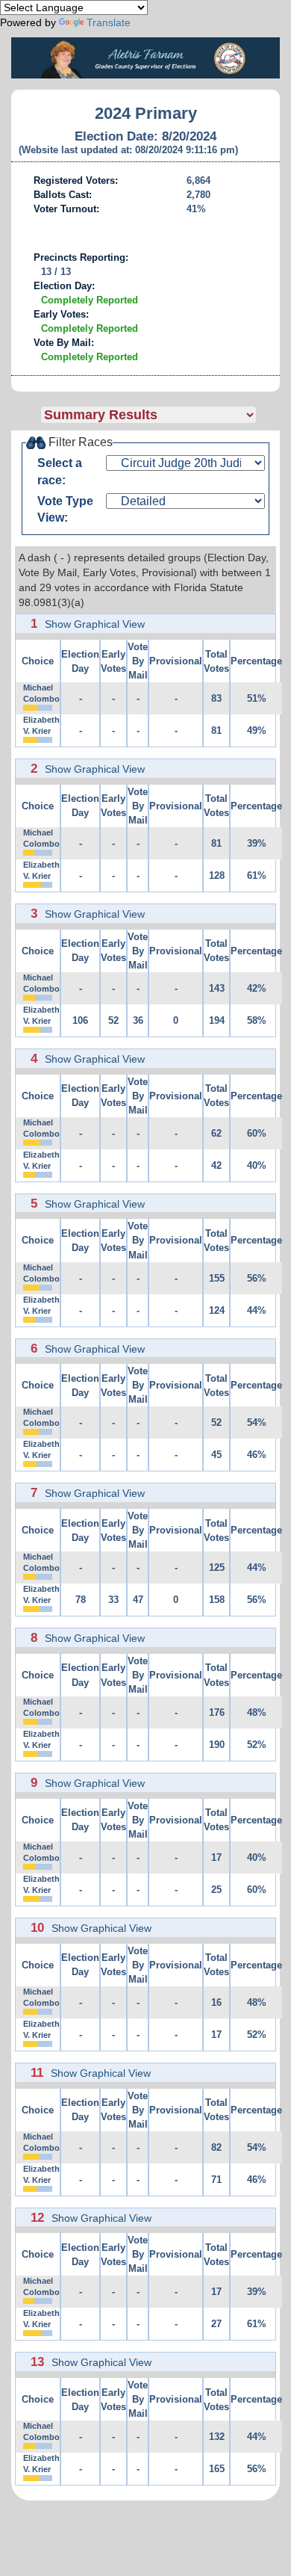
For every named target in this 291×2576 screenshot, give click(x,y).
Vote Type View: (65, 510)
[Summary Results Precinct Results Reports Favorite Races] (160, 415)
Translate (109, 22)
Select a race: (60, 472)
